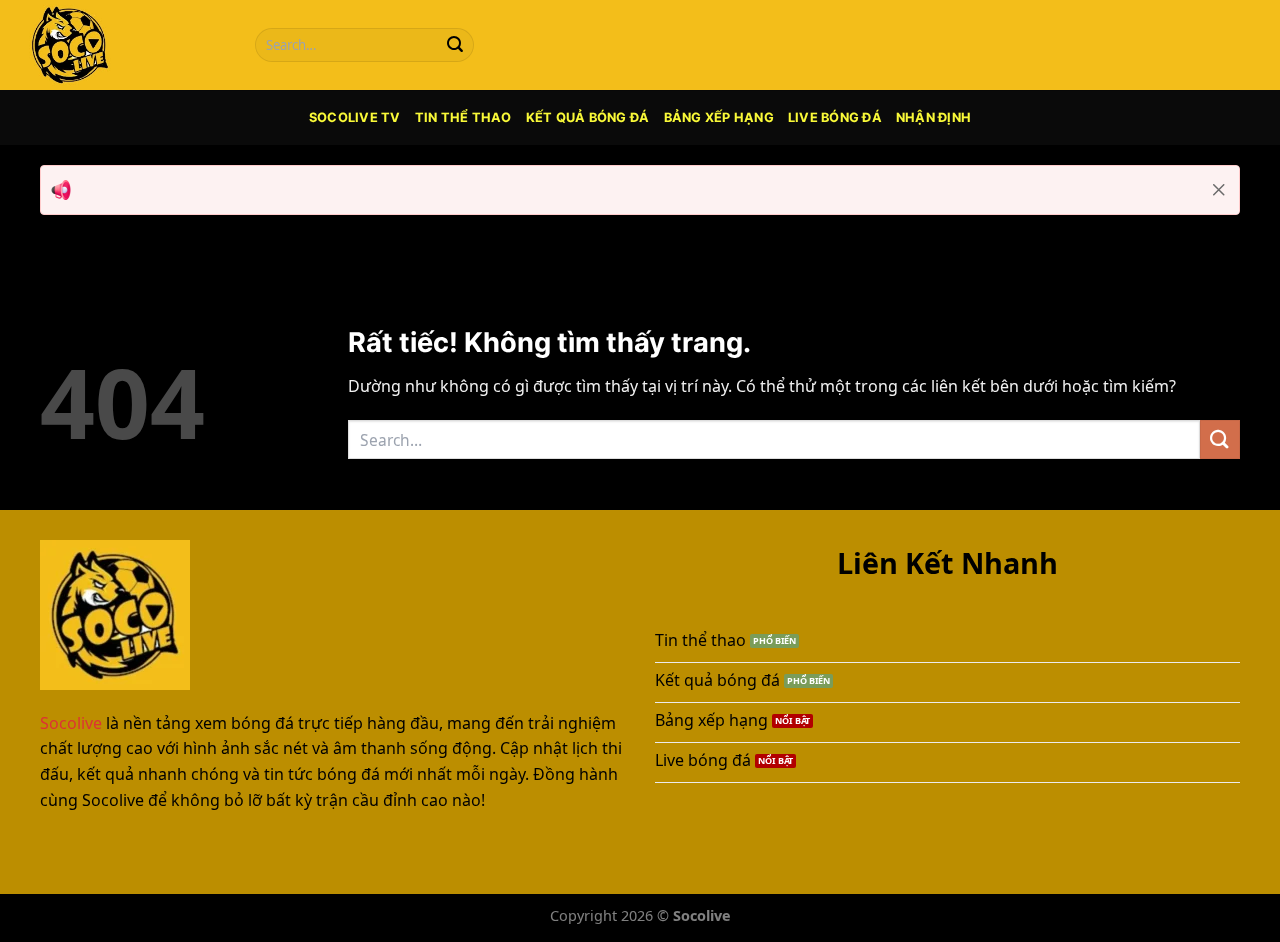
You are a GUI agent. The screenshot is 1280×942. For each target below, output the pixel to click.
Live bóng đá (835, 117)
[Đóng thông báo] (1219, 190)
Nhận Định (933, 117)
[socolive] (125, 45)
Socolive (71, 723)
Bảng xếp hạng (719, 117)
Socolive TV (355, 117)
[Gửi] (455, 45)
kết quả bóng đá (588, 117)
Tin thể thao (463, 117)
